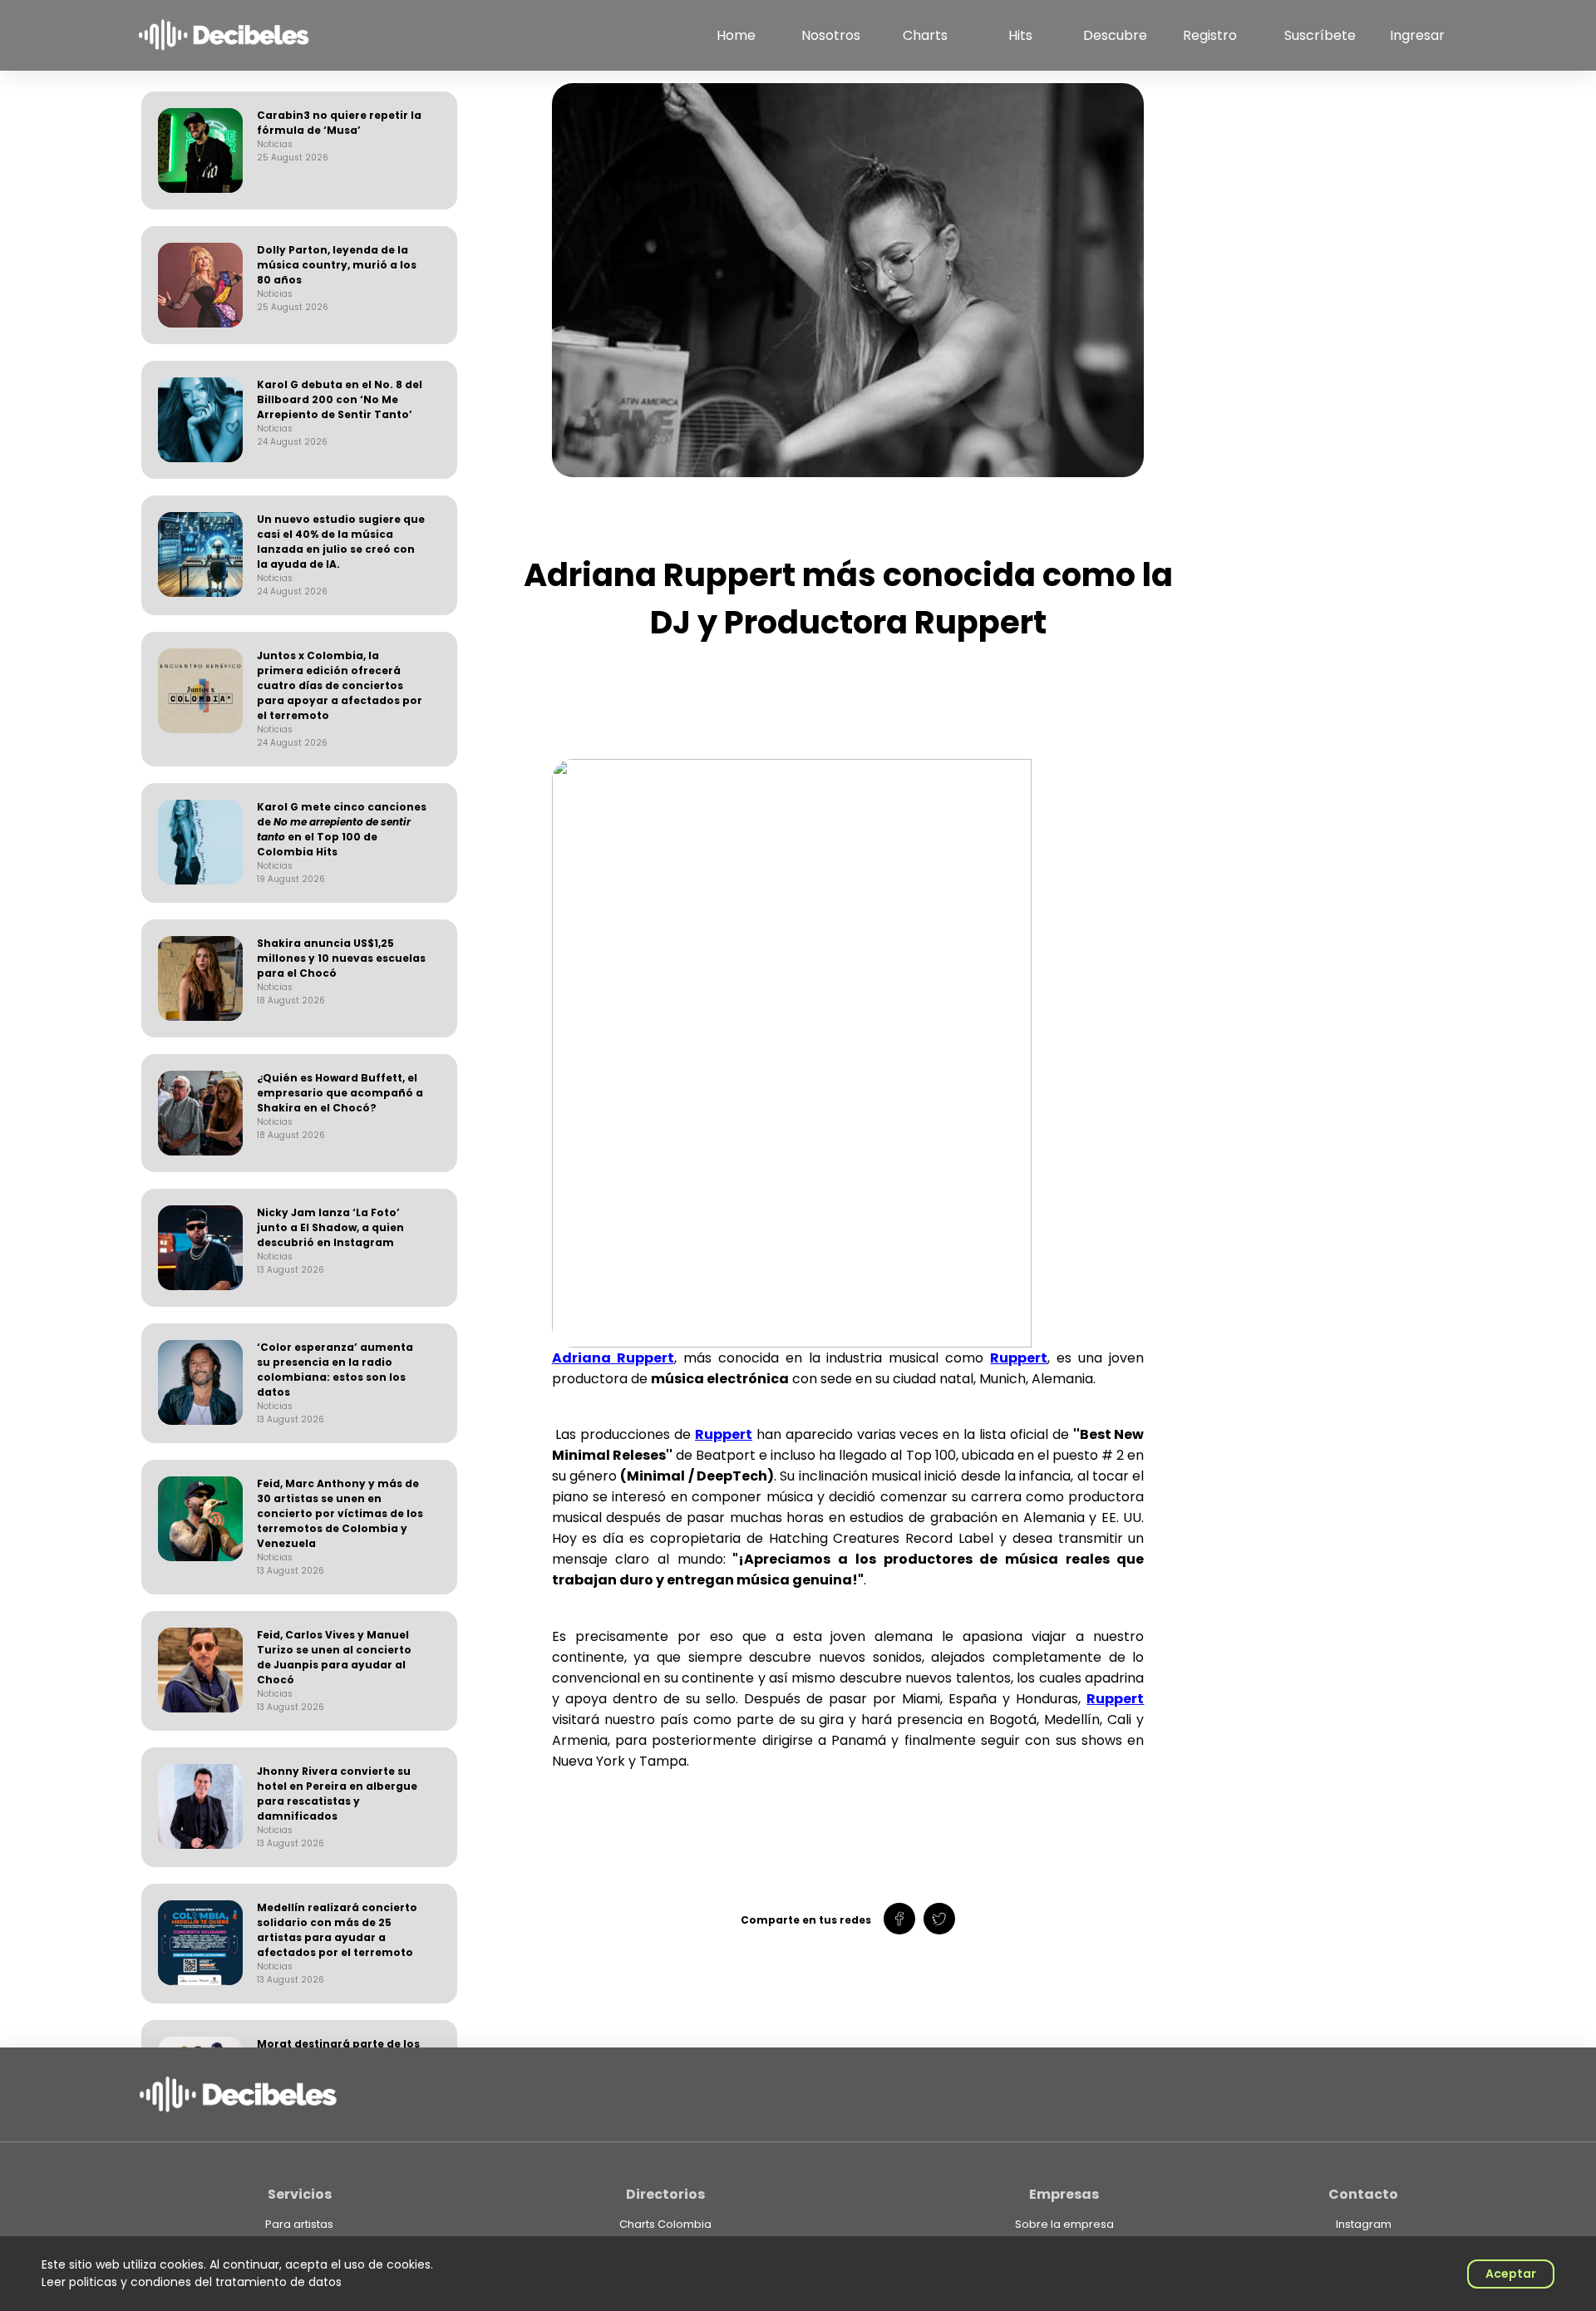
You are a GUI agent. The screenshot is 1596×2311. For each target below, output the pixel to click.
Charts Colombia (665, 2225)
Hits (1020, 35)
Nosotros (831, 35)
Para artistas (299, 2225)
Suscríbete (1320, 35)
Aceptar (1511, 2274)
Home (736, 35)
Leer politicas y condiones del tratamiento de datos (192, 2282)
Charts (925, 35)
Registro (1210, 35)
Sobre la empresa (1064, 2225)
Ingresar (1417, 35)
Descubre (1115, 35)
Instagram (1364, 2225)
